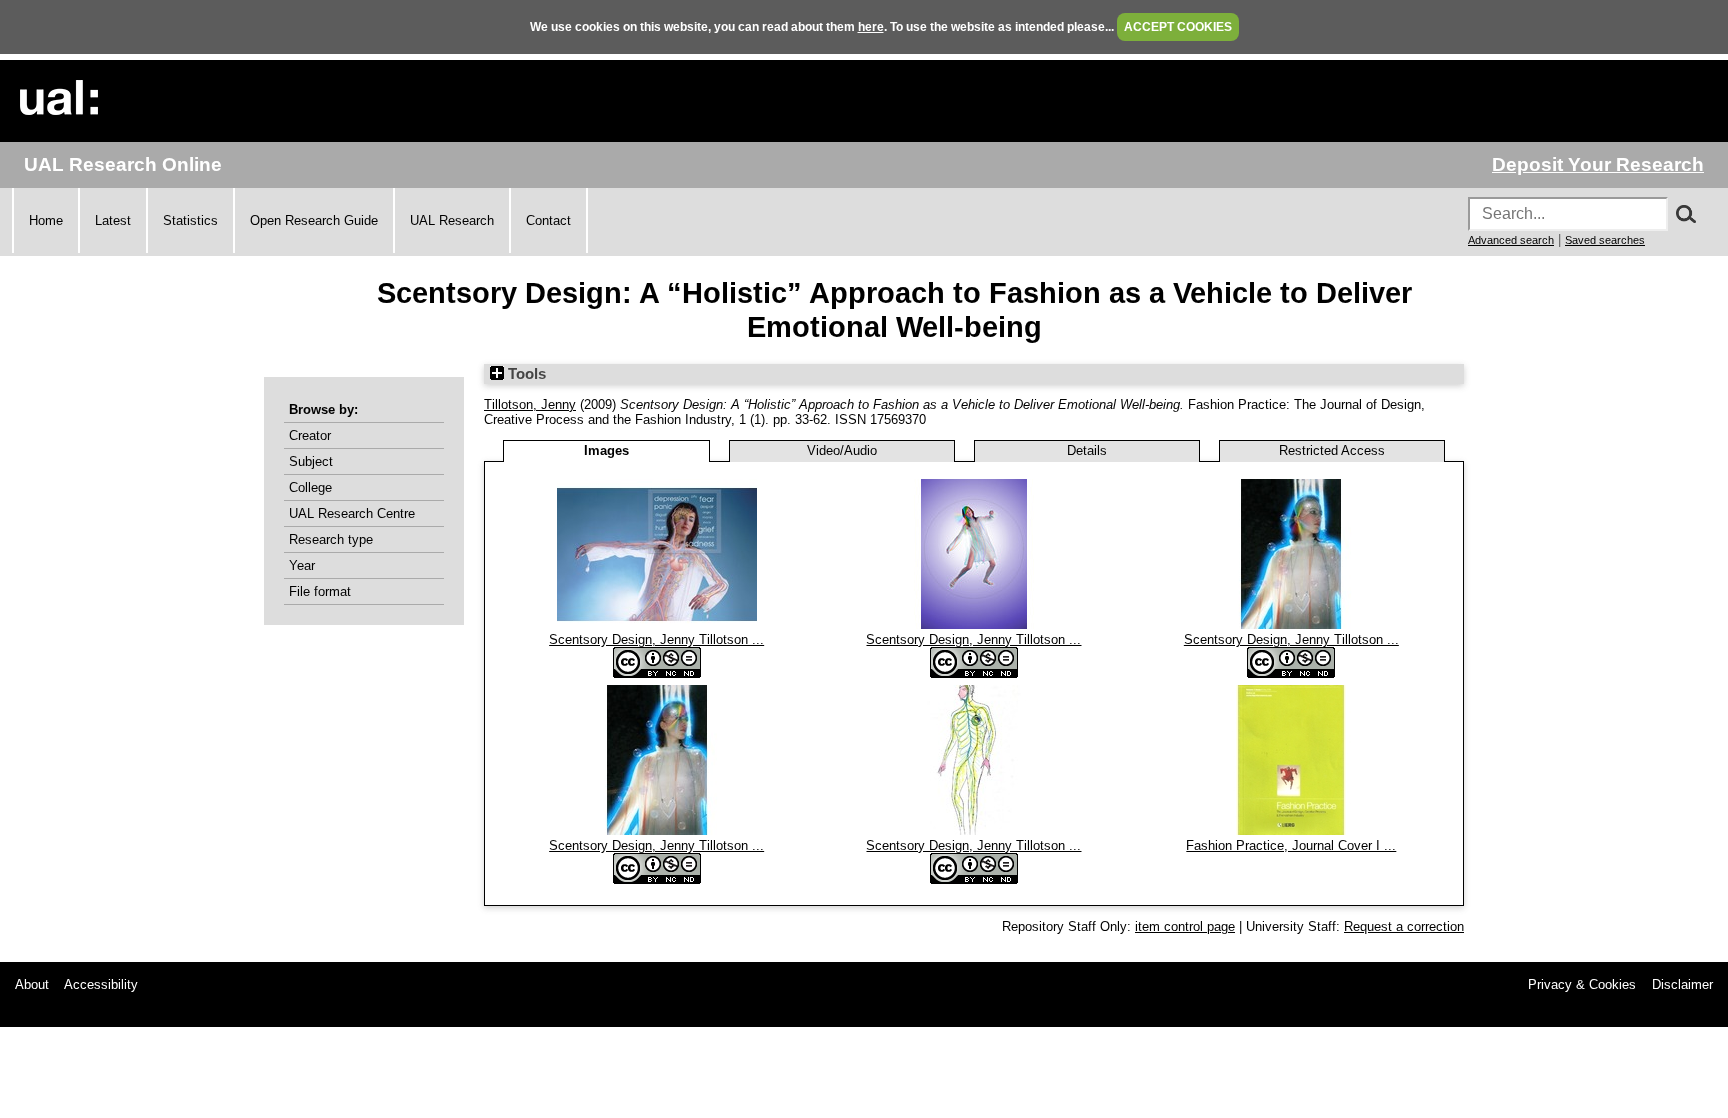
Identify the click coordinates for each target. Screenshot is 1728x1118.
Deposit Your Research (1598, 164)
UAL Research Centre (352, 513)
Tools (525, 374)
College (310, 487)
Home (46, 220)
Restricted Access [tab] (1332, 450)
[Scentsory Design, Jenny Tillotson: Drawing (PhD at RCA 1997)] (974, 830)
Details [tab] (1087, 450)
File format (320, 591)
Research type (331, 539)
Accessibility (101, 984)
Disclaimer (1682, 984)
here (871, 27)
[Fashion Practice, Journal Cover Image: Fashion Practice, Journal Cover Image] (1291, 830)
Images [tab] (606, 450)
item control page (1185, 926)
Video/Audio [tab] (842, 450)
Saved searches (1605, 240)
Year (302, 565)
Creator (310, 435)
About (32, 984)
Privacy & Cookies (1582, 984)
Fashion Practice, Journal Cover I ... (1291, 845)
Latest (113, 220)
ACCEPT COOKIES (1178, 27)
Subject (311, 461)
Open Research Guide (314, 220)
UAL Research (452, 220)
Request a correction (1404, 926)
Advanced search (1511, 240)
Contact (548, 220)
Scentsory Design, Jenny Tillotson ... (656, 639)
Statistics (190, 220)
